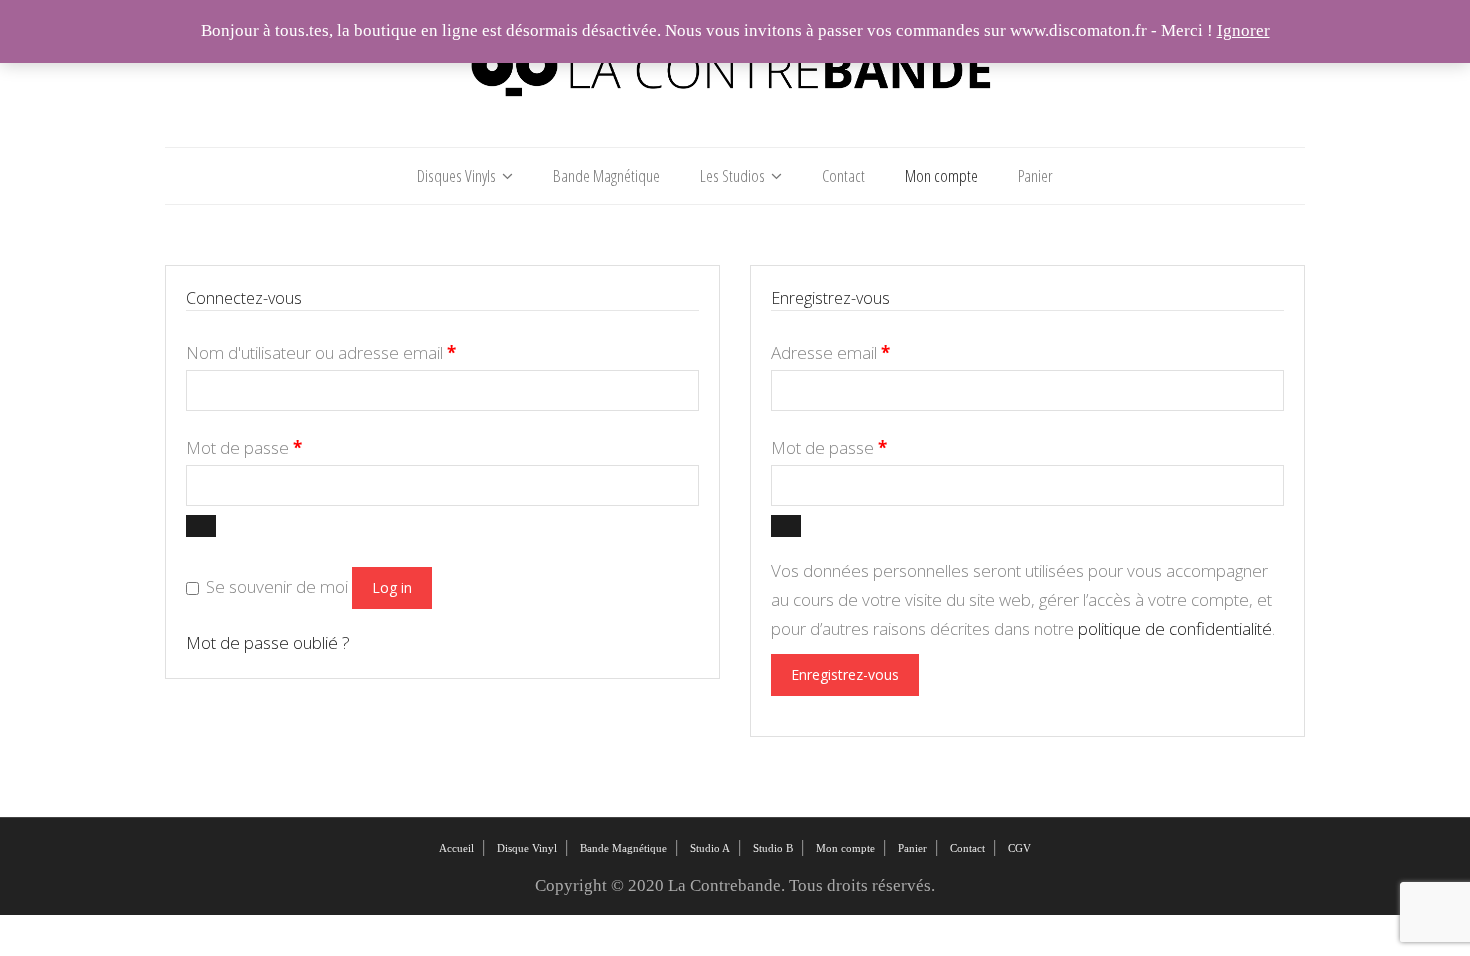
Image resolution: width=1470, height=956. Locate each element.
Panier (1035, 175)
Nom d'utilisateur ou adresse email (321, 352)
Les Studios (732, 175)
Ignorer (1243, 30)
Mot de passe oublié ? (268, 642)
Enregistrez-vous (845, 674)
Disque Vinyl (527, 848)
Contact (843, 175)
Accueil (456, 848)
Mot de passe (244, 447)
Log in (392, 587)
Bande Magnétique (606, 175)
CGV (1019, 848)
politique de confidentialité (1175, 628)
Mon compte (941, 175)
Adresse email (830, 352)
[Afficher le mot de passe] (201, 526)
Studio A (710, 848)
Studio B (773, 848)
